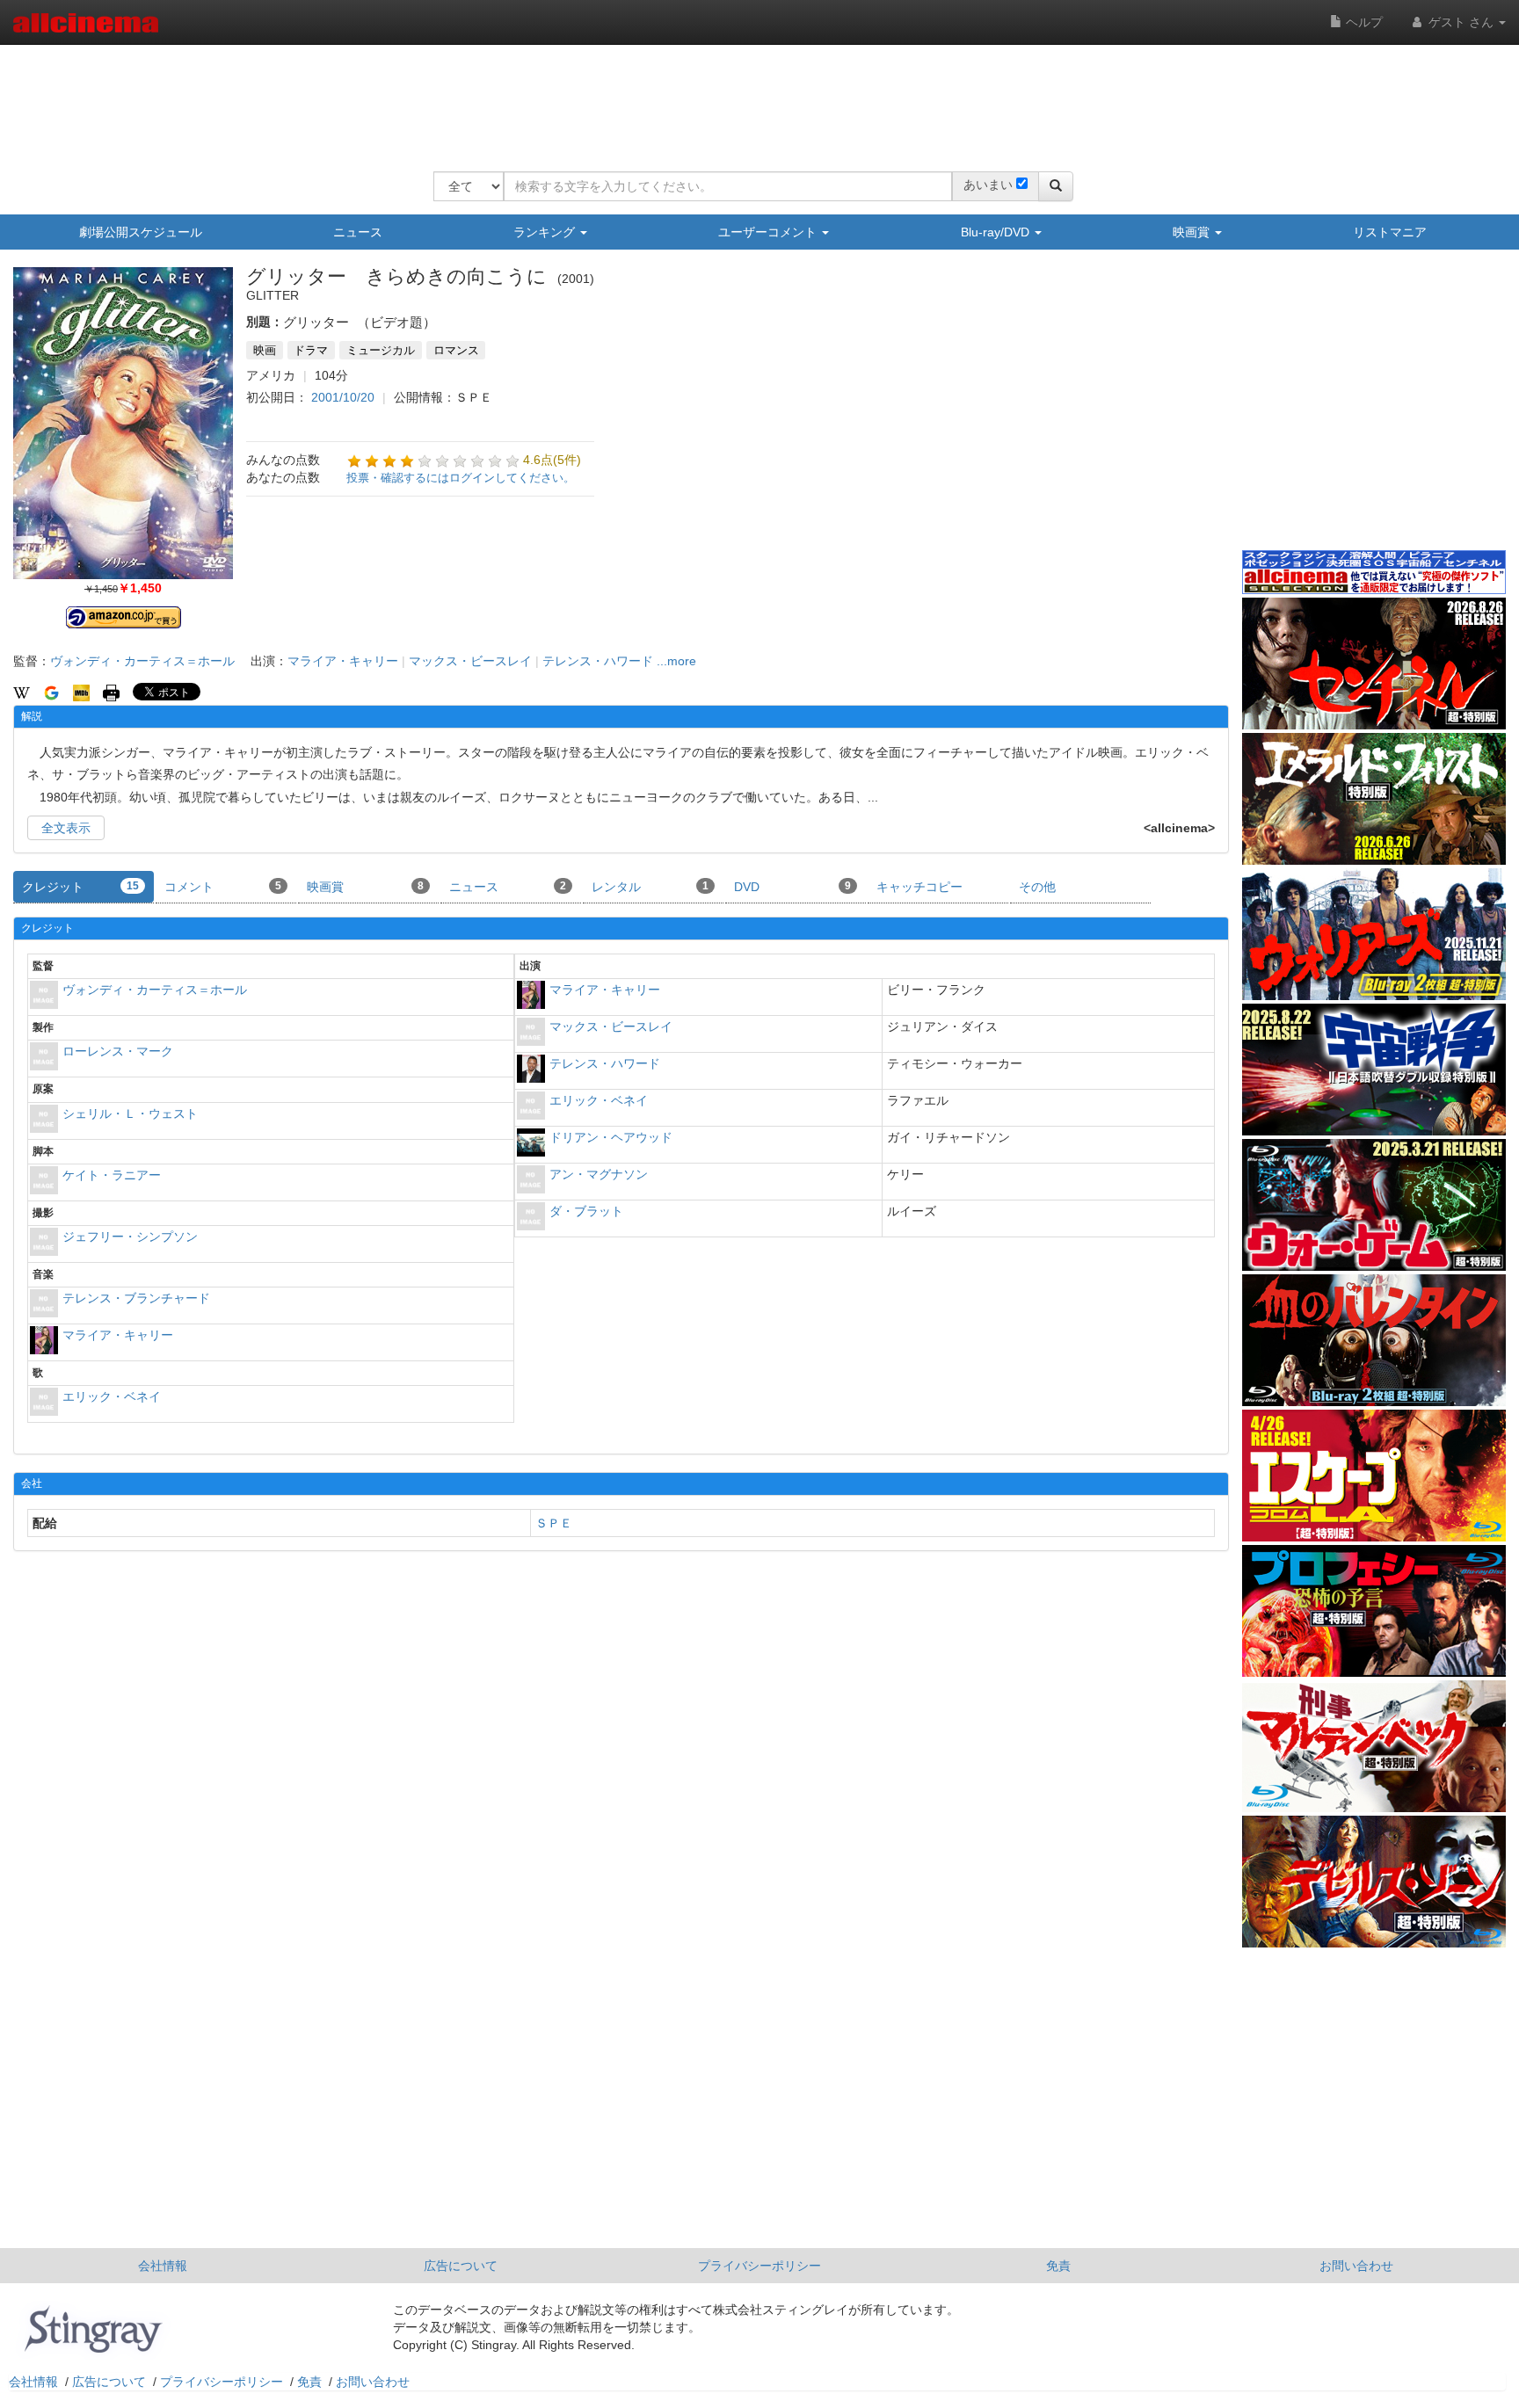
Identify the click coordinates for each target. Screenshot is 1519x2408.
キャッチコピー (919, 887)
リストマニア (1390, 232)
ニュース (358, 232)
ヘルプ (1363, 22)
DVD (792, 887)
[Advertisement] (753, 97)
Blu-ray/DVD (997, 232)
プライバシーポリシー (759, 2266)
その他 (1037, 887)
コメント (223, 887)
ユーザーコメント (769, 232)
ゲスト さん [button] (1461, 22)
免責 (1058, 2266)
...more (676, 661)
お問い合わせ (1356, 2266)
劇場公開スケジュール (141, 232)
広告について (461, 2266)
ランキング (546, 232)
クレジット (80, 887)
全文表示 (66, 828)
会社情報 (163, 2266)
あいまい (988, 185)
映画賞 (1193, 232)
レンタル (650, 887)
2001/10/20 (343, 397)
